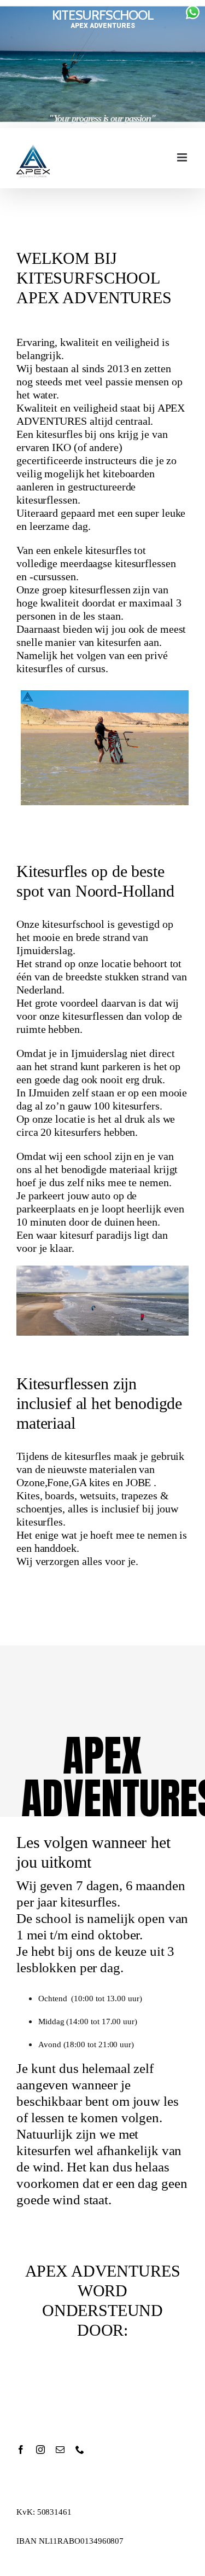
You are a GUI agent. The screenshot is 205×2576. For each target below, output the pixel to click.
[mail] (60, 2450)
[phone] (80, 2450)
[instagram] (40, 2450)
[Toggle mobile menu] (183, 157)
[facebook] (21, 2450)
